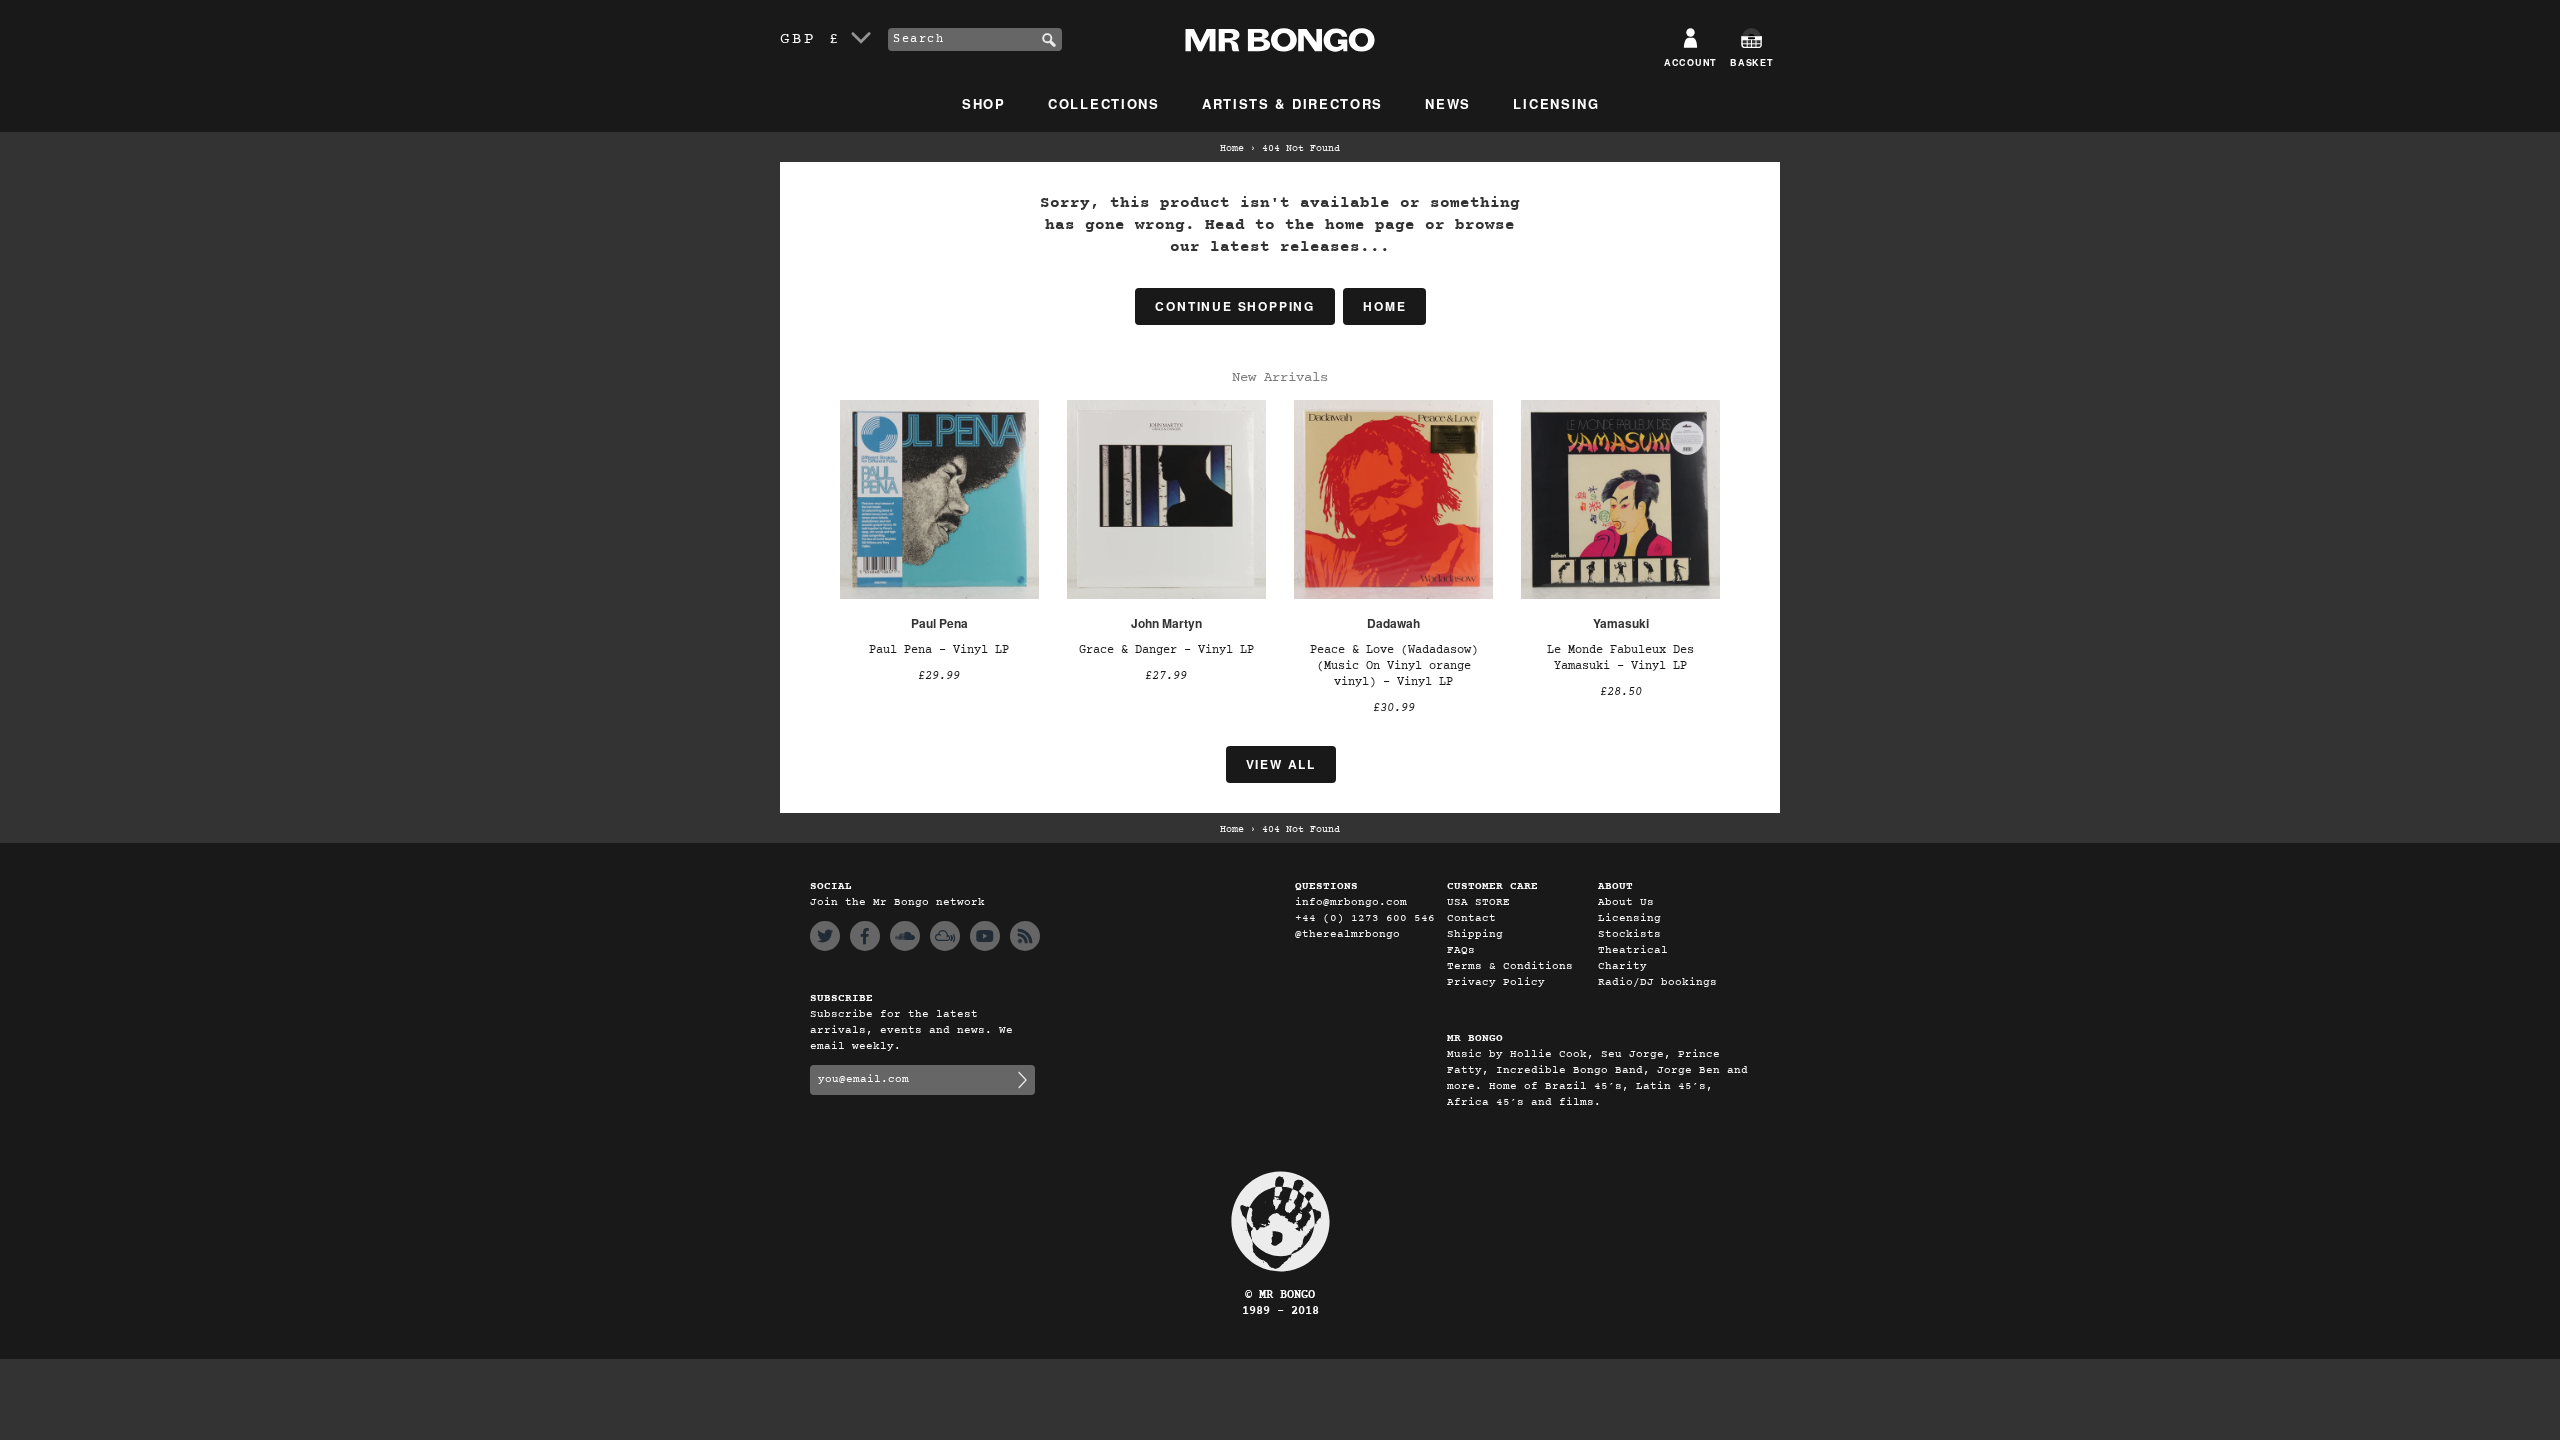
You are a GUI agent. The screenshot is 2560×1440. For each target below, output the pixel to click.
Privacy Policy (1496, 982)
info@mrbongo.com (1351, 902)
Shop (984, 103)
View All (1281, 764)
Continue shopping (1235, 306)
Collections (1104, 103)
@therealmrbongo (1347, 934)
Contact (1471, 918)
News (1448, 103)
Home (1232, 149)
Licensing (1556, 103)
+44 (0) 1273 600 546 (1365, 918)
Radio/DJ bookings (1657, 982)
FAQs (1461, 950)
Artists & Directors (1292, 103)
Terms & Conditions (1510, 966)
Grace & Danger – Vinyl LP (1166, 650)
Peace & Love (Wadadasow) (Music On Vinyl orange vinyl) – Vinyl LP (1394, 666)
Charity (1622, 966)
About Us (1626, 902)
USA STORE (1478, 902)
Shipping (1475, 934)
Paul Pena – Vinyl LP (939, 650)
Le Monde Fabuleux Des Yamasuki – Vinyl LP (1620, 658)
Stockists (1629, 934)
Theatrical (1633, 950)
